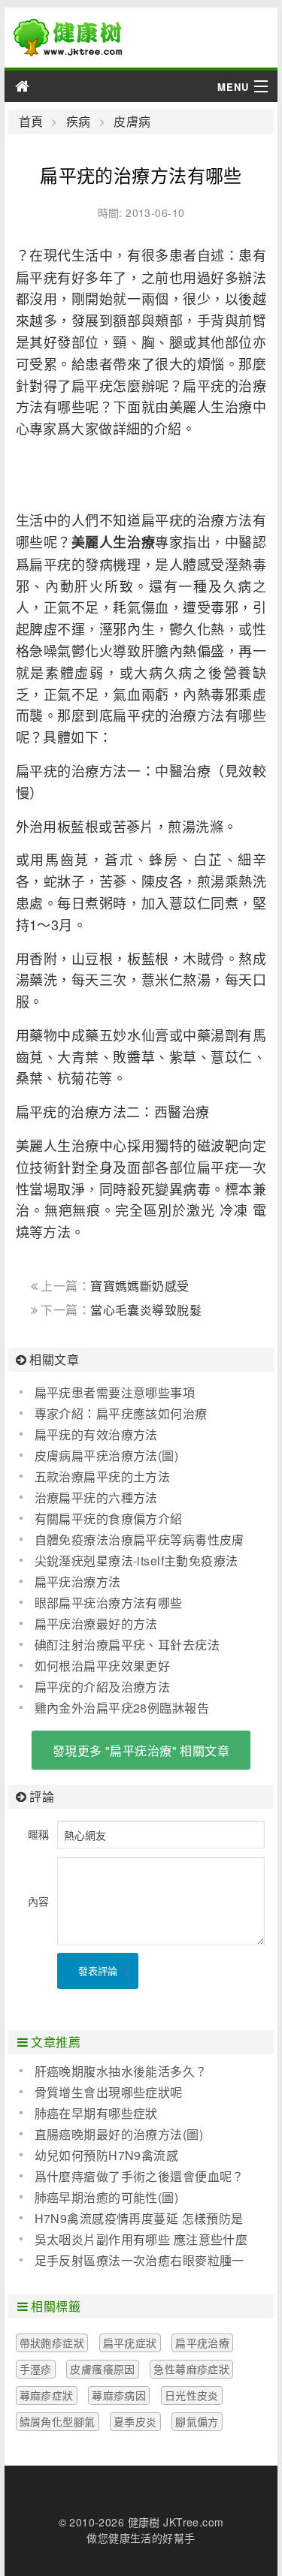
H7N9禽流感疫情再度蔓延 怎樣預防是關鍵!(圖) (132, 2219)
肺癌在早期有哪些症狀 (96, 2113)
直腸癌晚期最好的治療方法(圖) (119, 2134)
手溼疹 (36, 2369)
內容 (39, 1901)
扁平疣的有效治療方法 (96, 1434)
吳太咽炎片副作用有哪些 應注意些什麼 (141, 2239)
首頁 (31, 122)
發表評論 (98, 1970)
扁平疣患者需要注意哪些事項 (115, 1392)
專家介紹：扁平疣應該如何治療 (121, 1413)
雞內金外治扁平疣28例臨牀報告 (122, 1708)
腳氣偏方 (197, 2421)
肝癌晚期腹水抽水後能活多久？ (121, 2071)
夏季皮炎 (135, 2421)
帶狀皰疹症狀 (52, 2343)
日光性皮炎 (192, 2395)
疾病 (78, 122)
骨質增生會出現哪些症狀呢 (109, 2092)
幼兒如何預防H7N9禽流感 (106, 2155)
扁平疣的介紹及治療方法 (103, 1687)
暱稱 (39, 1834)
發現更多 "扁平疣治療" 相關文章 (141, 1750)
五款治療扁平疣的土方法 (103, 1476)
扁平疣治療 (202, 2343)
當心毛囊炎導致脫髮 (146, 1310)
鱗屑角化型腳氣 (58, 2421)
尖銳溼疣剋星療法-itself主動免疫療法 (136, 1561)
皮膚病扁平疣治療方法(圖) (106, 1455)
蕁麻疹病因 (119, 2395)
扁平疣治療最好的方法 (96, 1624)
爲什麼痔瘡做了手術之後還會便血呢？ (139, 2176)
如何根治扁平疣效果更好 (103, 1666)
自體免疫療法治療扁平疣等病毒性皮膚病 (132, 1540)
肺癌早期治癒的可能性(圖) (106, 2197)
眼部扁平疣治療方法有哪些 (109, 1603)
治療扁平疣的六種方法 (96, 1497)
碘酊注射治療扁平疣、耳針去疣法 (127, 1645)
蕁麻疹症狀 (47, 2395)
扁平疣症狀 (130, 2343)
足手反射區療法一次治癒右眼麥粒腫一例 (132, 2261)
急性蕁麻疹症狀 (191, 2369)
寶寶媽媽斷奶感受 (139, 1286)
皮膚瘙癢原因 (103, 2369)
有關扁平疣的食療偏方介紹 (109, 1518)
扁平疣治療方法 (78, 1582)
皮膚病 (132, 122)
